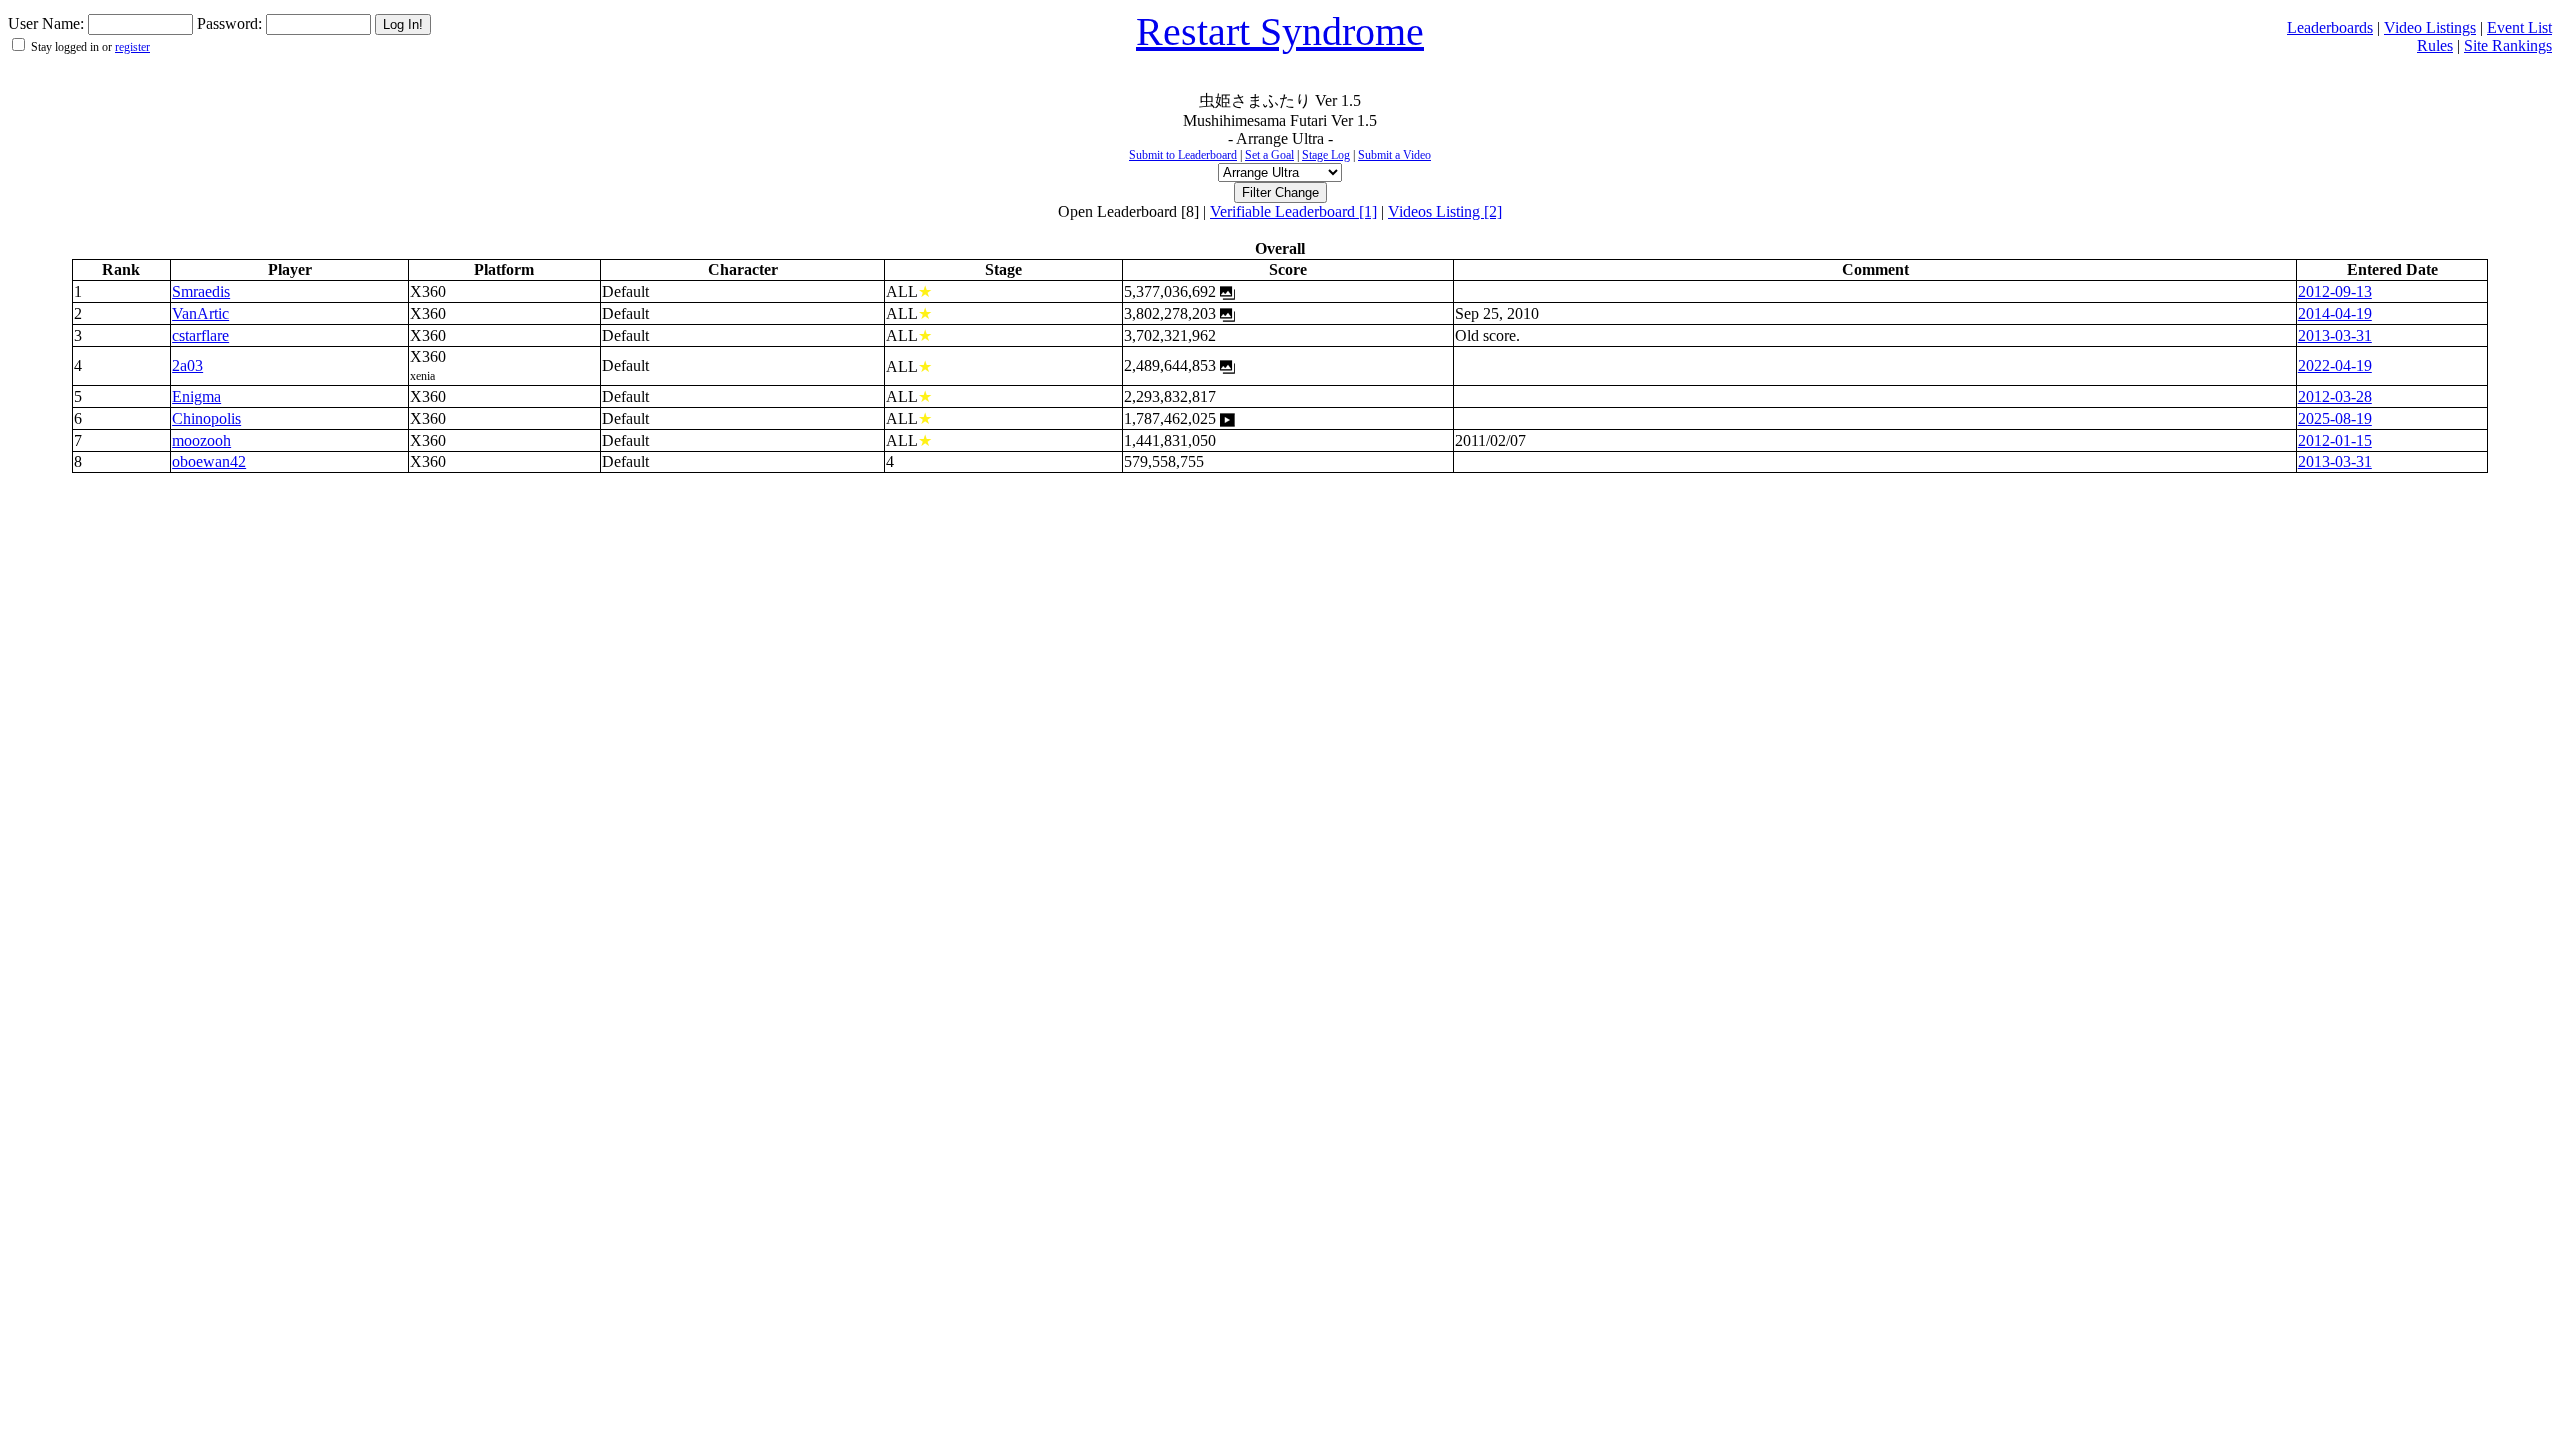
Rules (2435, 45)
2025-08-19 (2335, 418)
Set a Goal (1269, 155)
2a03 (187, 365)
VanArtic (200, 313)
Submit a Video (1394, 155)
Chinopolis (206, 418)
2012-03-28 (2335, 396)
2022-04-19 (2335, 365)
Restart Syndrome (1280, 31)
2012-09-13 (2335, 291)
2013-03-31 (2335, 335)
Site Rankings (2508, 45)
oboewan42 (209, 461)
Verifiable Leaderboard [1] (1293, 211)
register (132, 47)
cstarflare (200, 335)
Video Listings (2430, 27)
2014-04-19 (2335, 313)
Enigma (196, 396)
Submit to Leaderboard (1183, 155)
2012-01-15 (2335, 440)
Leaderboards (2330, 27)
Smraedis (201, 291)
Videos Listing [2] (1445, 211)
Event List (2519, 27)
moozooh (201, 440)
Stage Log (1326, 155)
